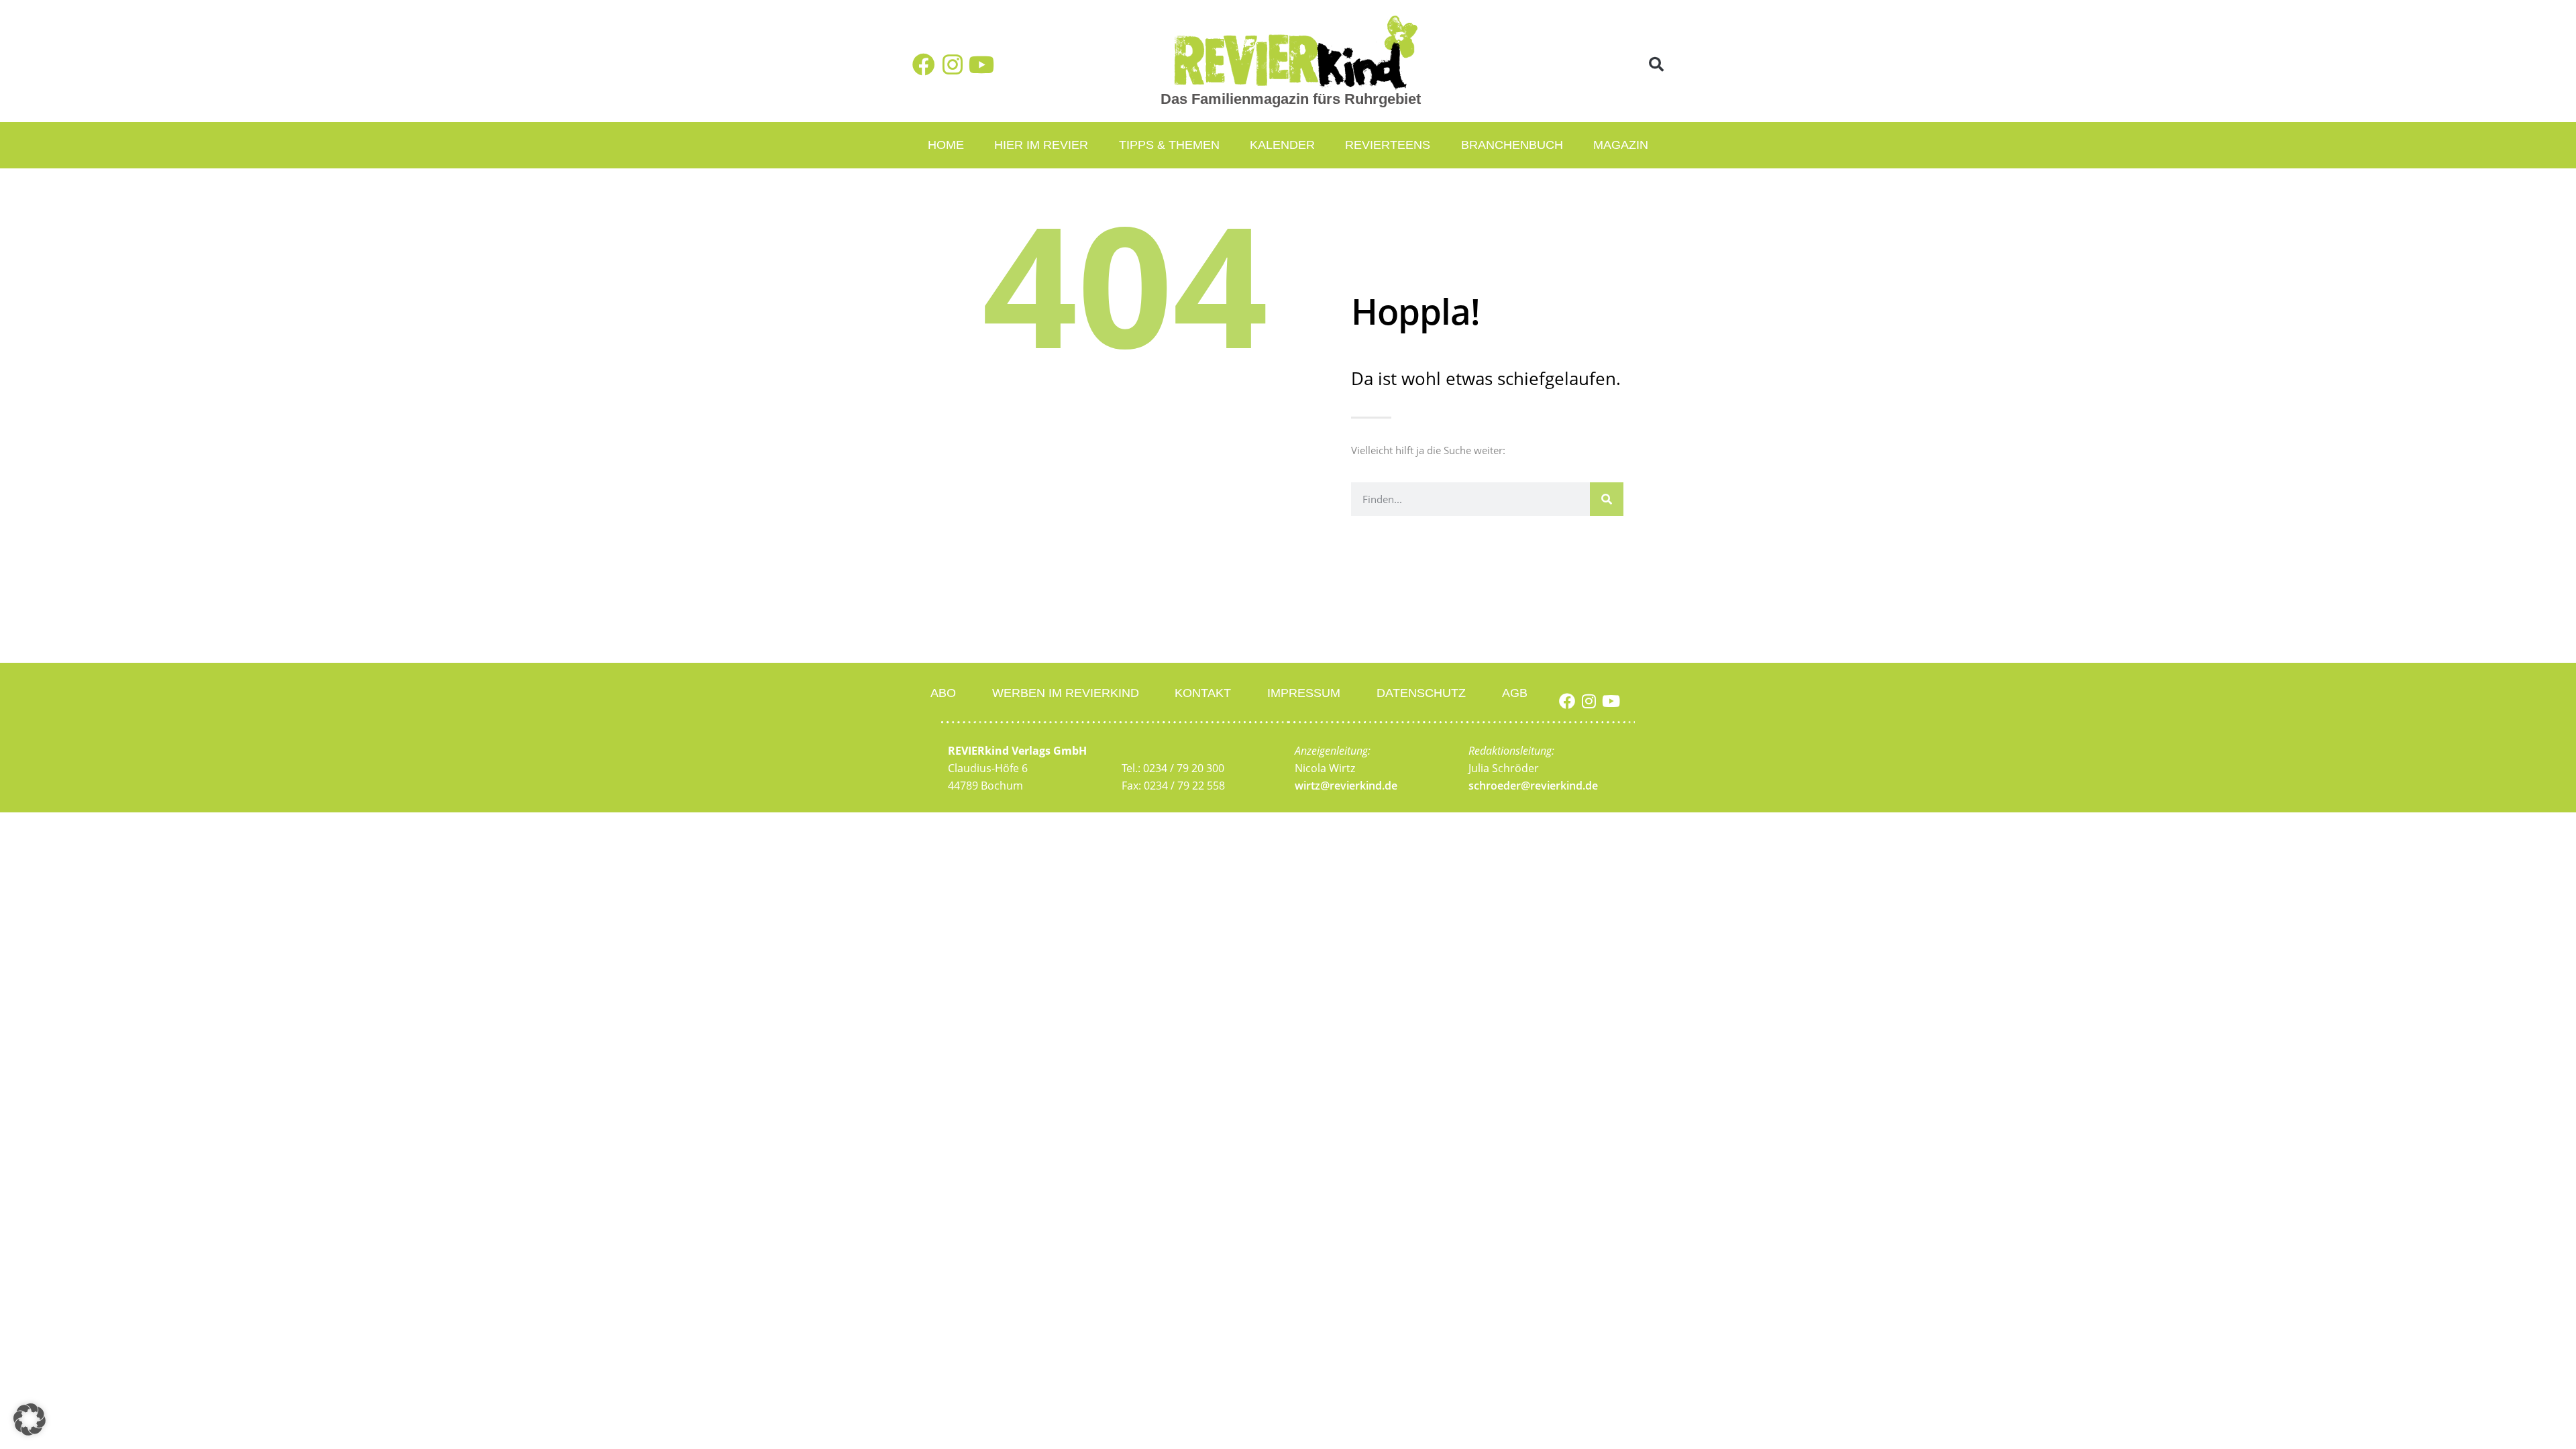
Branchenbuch (1512, 145)
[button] (1657, 65)
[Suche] (1607, 499)
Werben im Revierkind (1066, 693)
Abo (943, 693)
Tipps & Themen (1169, 145)
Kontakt (1203, 693)
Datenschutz (1421, 693)
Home (946, 145)
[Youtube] (981, 64)
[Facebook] (924, 64)
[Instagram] (953, 64)
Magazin (1621, 145)
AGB (1515, 693)
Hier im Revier (1041, 145)
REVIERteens (1388, 145)
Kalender (1282, 145)
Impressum (1304, 693)
